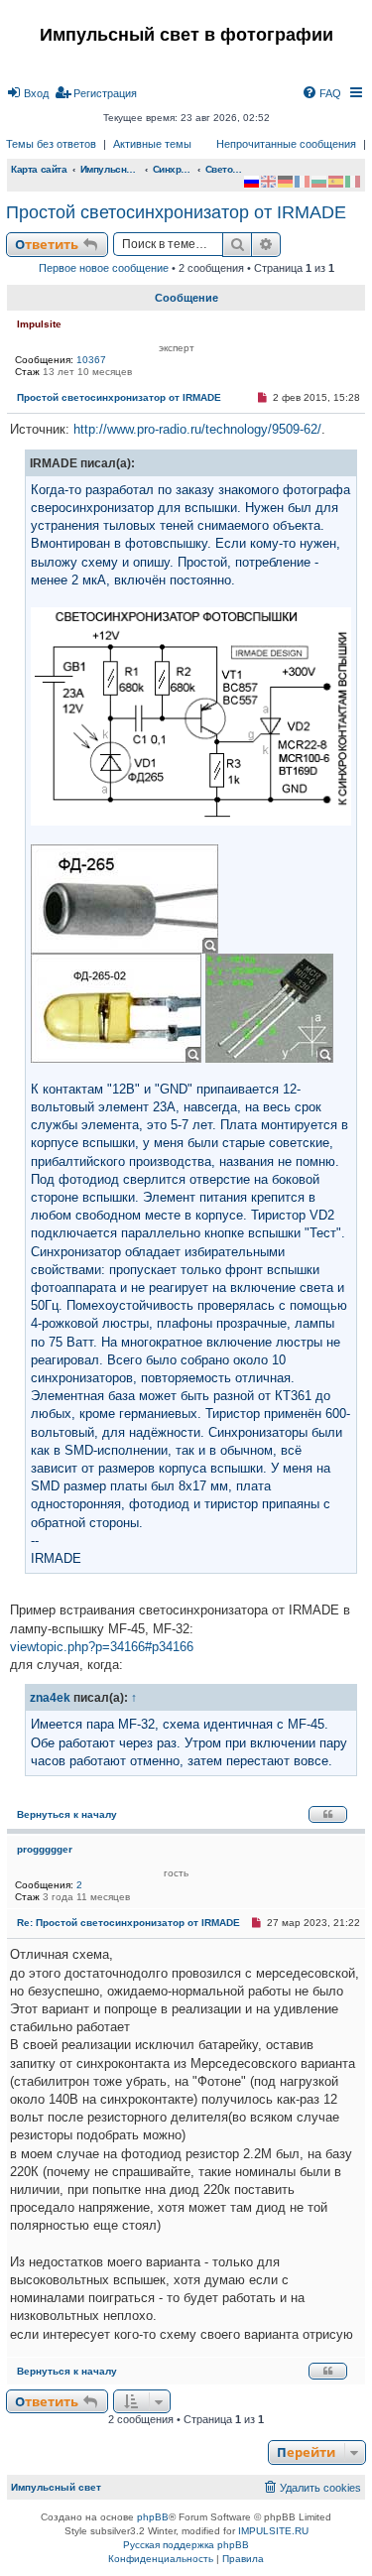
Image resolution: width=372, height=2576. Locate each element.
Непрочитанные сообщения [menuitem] (286, 144)
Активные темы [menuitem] (152, 144)
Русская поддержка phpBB (186, 2545)
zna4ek (50, 1697)
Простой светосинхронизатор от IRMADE (176, 212)
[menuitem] (27, 93)
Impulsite (39, 324)
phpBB (153, 2517)
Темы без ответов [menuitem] (51, 144)
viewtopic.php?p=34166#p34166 (102, 1647)
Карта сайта (39, 169)
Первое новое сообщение (104, 268)
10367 (91, 360)
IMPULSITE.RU (273, 2531)
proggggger (45, 1849)
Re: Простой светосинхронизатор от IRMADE (128, 1923)
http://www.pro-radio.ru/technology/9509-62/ (197, 429)
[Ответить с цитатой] (328, 1814)
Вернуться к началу (67, 1814)
